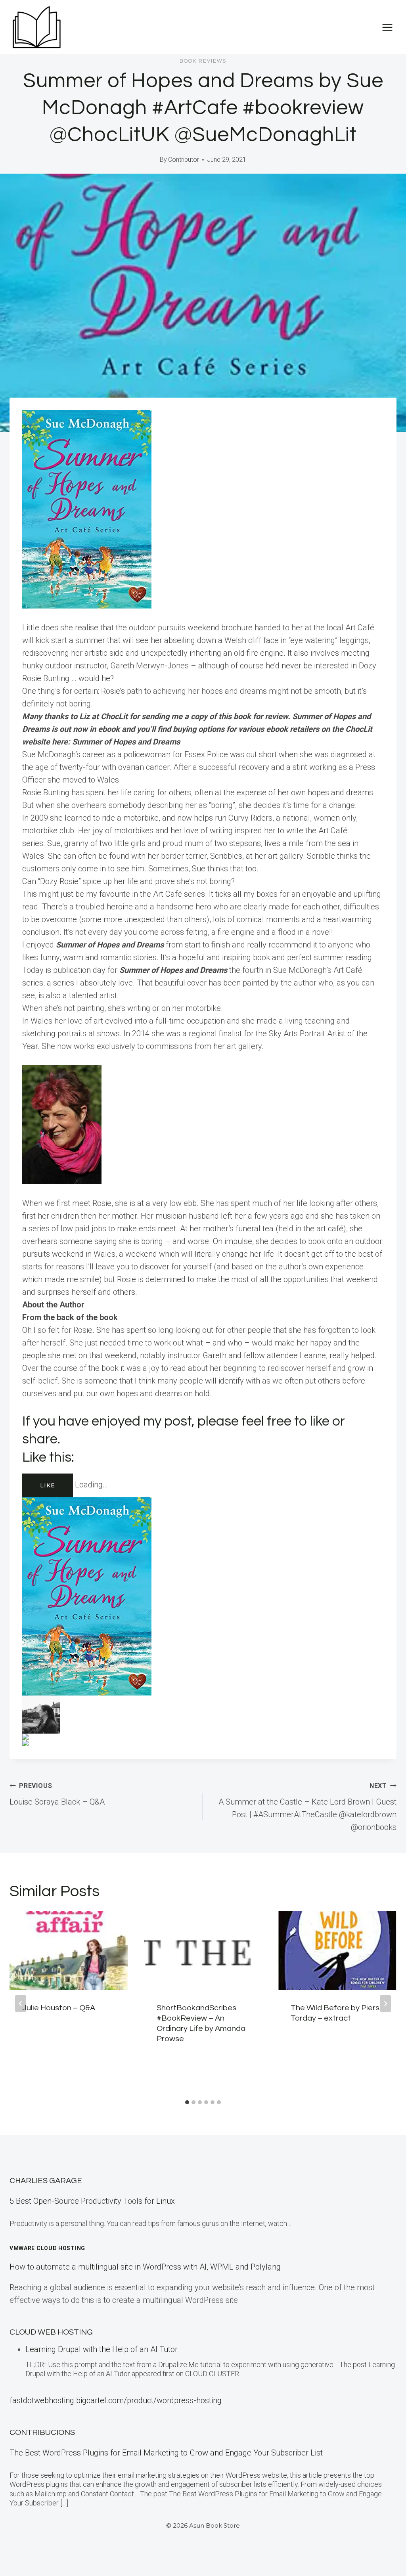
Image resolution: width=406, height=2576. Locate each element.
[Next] (385, 2004)
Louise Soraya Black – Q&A (57, 1794)
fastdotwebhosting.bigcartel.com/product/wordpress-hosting (116, 2400)
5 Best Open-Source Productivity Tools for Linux (92, 2201)
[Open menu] (387, 27)
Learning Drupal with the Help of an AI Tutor (101, 2349)
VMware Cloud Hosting (47, 2248)
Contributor (184, 160)
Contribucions (42, 2432)
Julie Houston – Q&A (59, 2008)
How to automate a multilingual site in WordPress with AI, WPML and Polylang (145, 2267)
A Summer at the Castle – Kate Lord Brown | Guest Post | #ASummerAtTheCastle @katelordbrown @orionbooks (307, 1807)
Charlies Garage (46, 2181)
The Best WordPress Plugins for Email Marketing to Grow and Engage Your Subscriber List (166, 2453)
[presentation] (69, 1951)
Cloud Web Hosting (51, 2332)
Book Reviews (203, 61)
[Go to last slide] (21, 2004)
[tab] (187, 2102)
